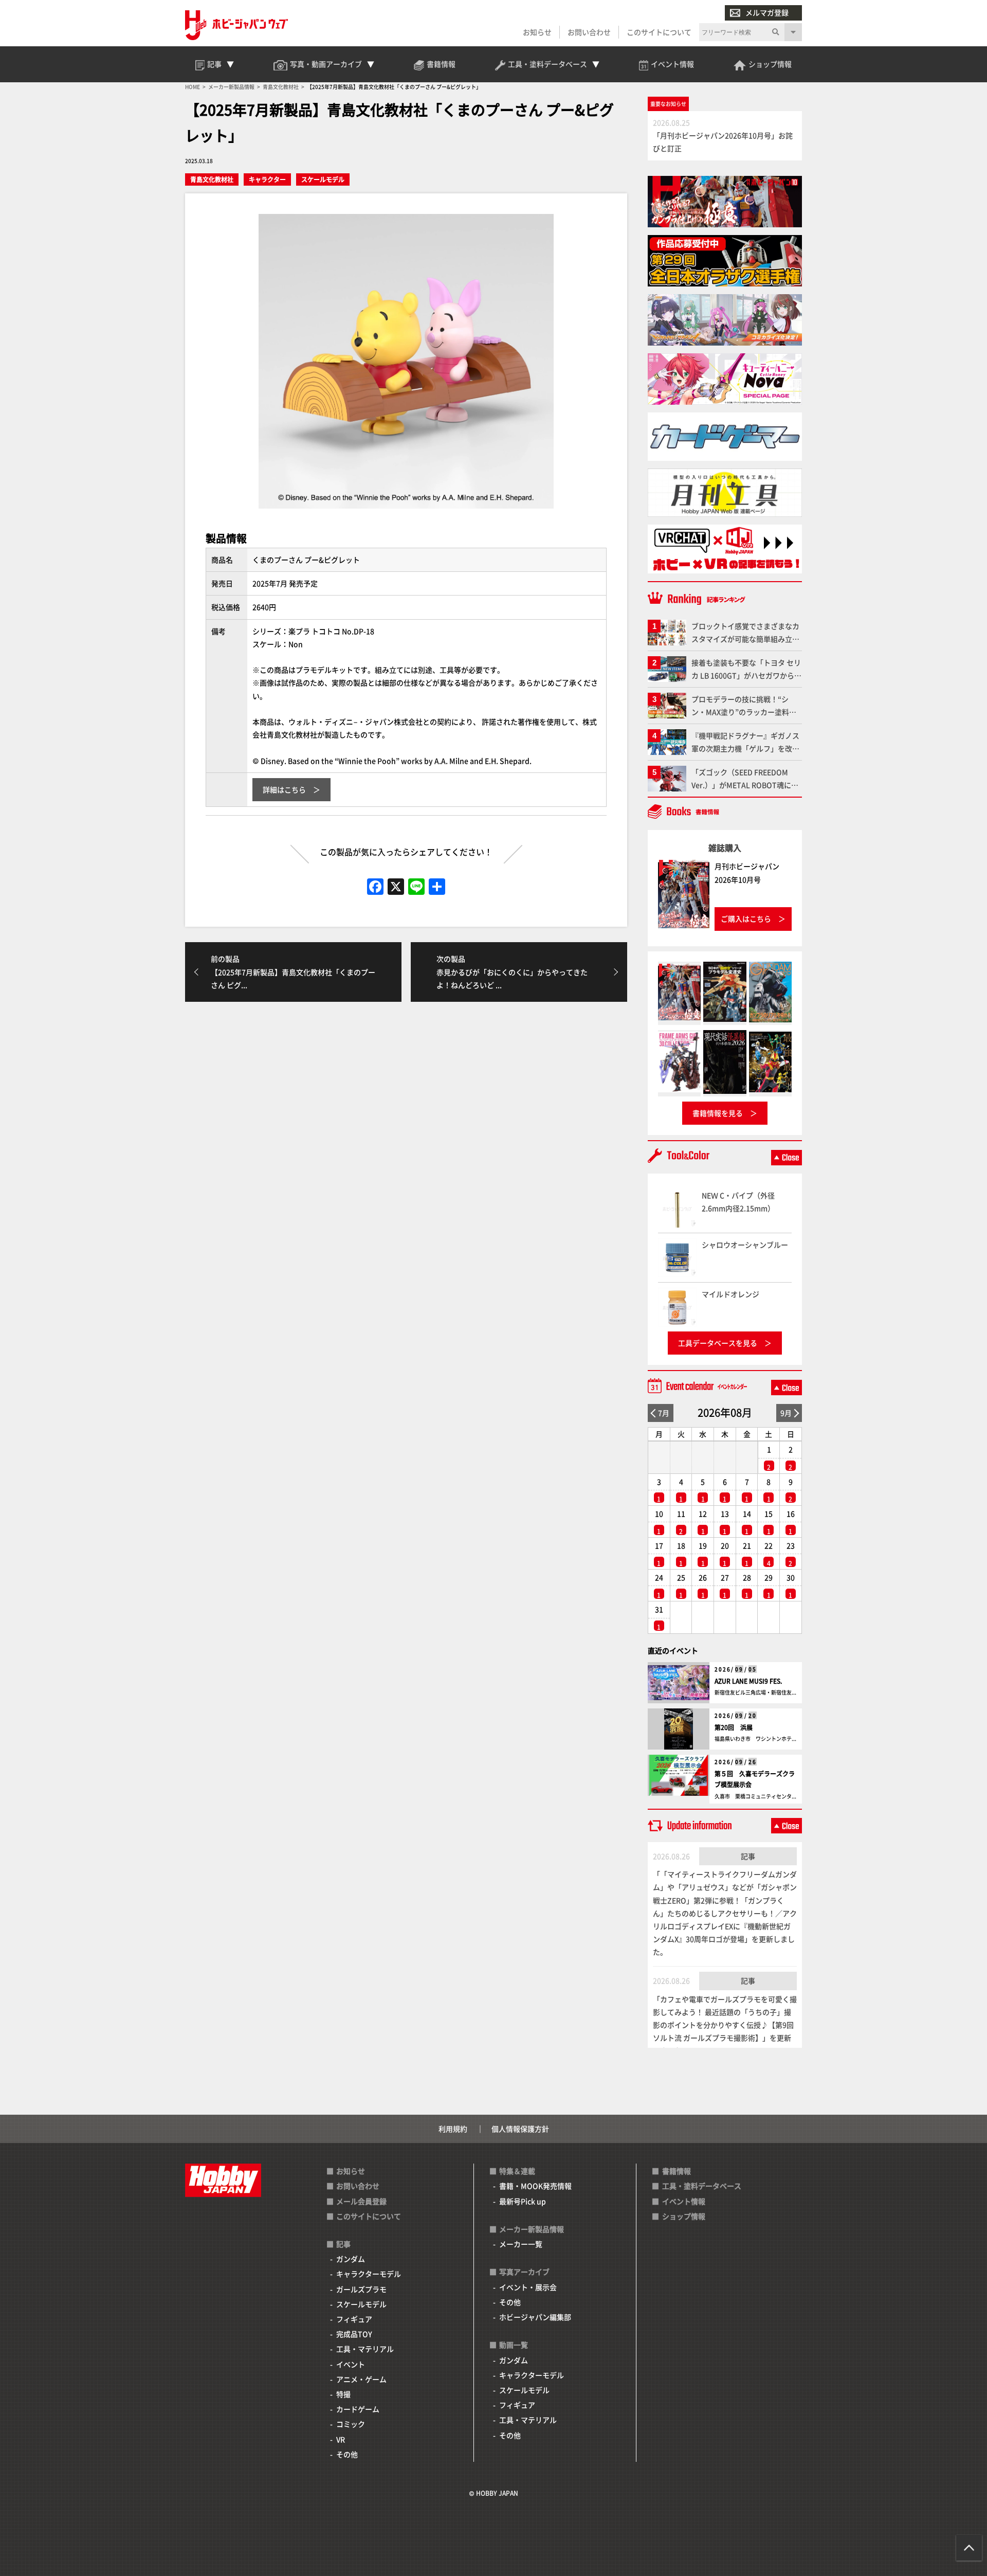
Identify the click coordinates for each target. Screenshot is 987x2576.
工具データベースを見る (718, 1343)
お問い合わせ (589, 32)
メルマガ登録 (767, 12)
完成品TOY (354, 2334)
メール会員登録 (361, 2201)
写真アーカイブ (524, 2272)
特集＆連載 (517, 2171)
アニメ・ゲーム (361, 2379)
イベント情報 (684, 2201)
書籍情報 (677, 2171)
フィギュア (354, 2319)
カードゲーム (358, 2409)
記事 (748, 1856)
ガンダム (351, 2259)
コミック (351, 2424)
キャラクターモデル (369, 2274)
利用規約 (453, 2129)
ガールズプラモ (361, 2289)
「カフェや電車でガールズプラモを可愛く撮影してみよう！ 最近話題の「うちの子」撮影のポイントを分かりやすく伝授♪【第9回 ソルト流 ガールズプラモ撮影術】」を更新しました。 (725, 2025)
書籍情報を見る (718, 1113)
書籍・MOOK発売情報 (535, 2186)
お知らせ (537, 32)
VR (341, 2439)
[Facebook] (375, 887)
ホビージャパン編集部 (535, 2317)
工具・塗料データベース (702, 2186)
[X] (396, 887)
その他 (347, 2454)
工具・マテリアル (365, 2349)
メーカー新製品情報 (532, 2229)
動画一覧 (514, 2345)
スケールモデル (323, 179)
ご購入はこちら (746, 918)
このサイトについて (659, 32)
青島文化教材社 (212, 179)
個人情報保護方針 (520, 2129)
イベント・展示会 (528, 2287)
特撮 (343, 2394)
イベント (351, 2364)
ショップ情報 (684, 2216)
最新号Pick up (523, 2201)
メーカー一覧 (521, 2244)
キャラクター (267, 179)
